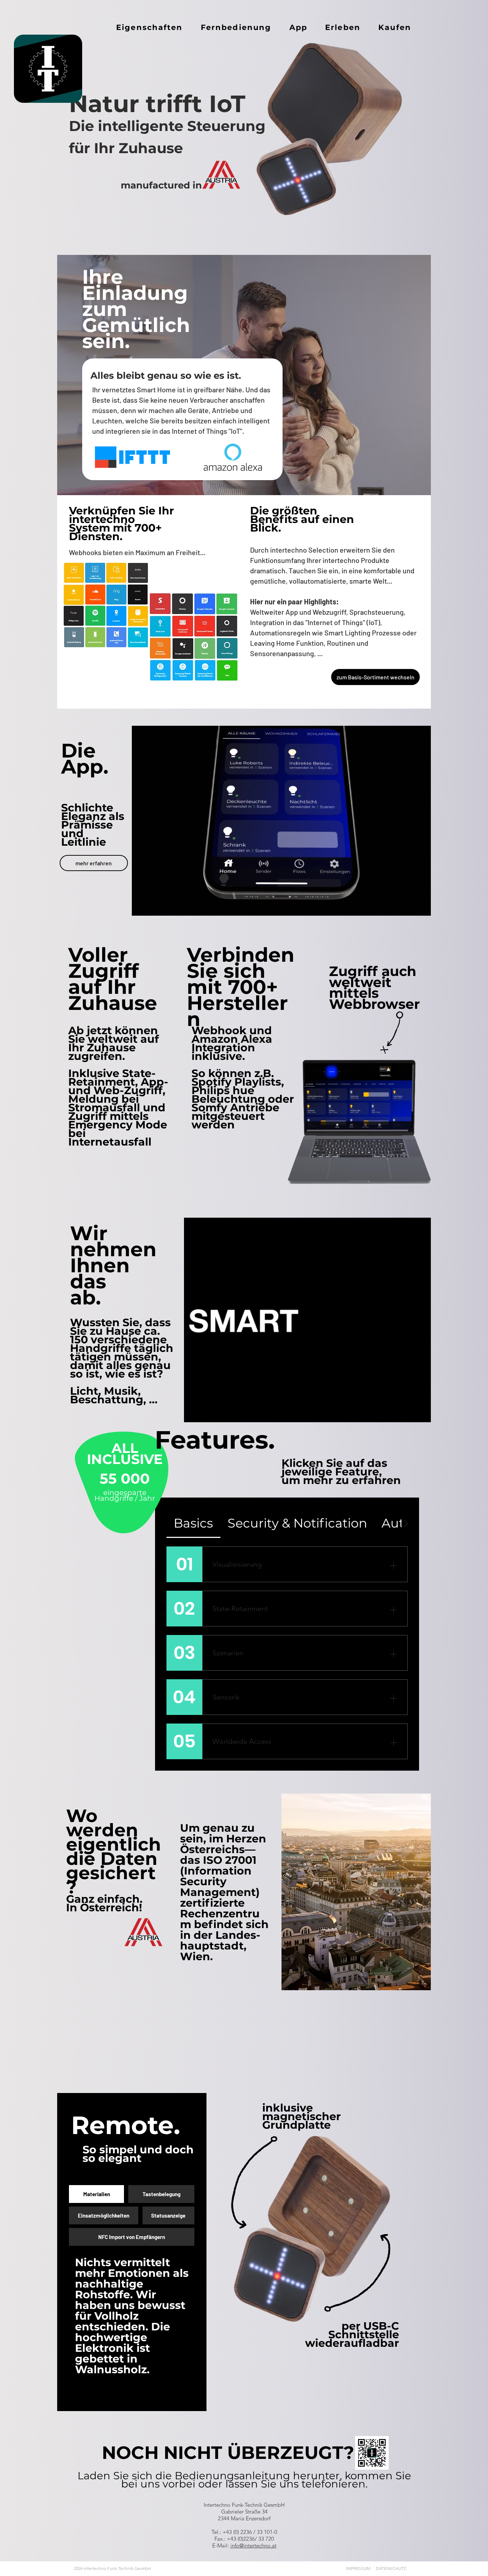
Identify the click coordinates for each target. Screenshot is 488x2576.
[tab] (193, 1523)
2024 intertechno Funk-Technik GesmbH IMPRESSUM (222, 2568)
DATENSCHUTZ (391, 2568)
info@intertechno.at (253, 2545)
